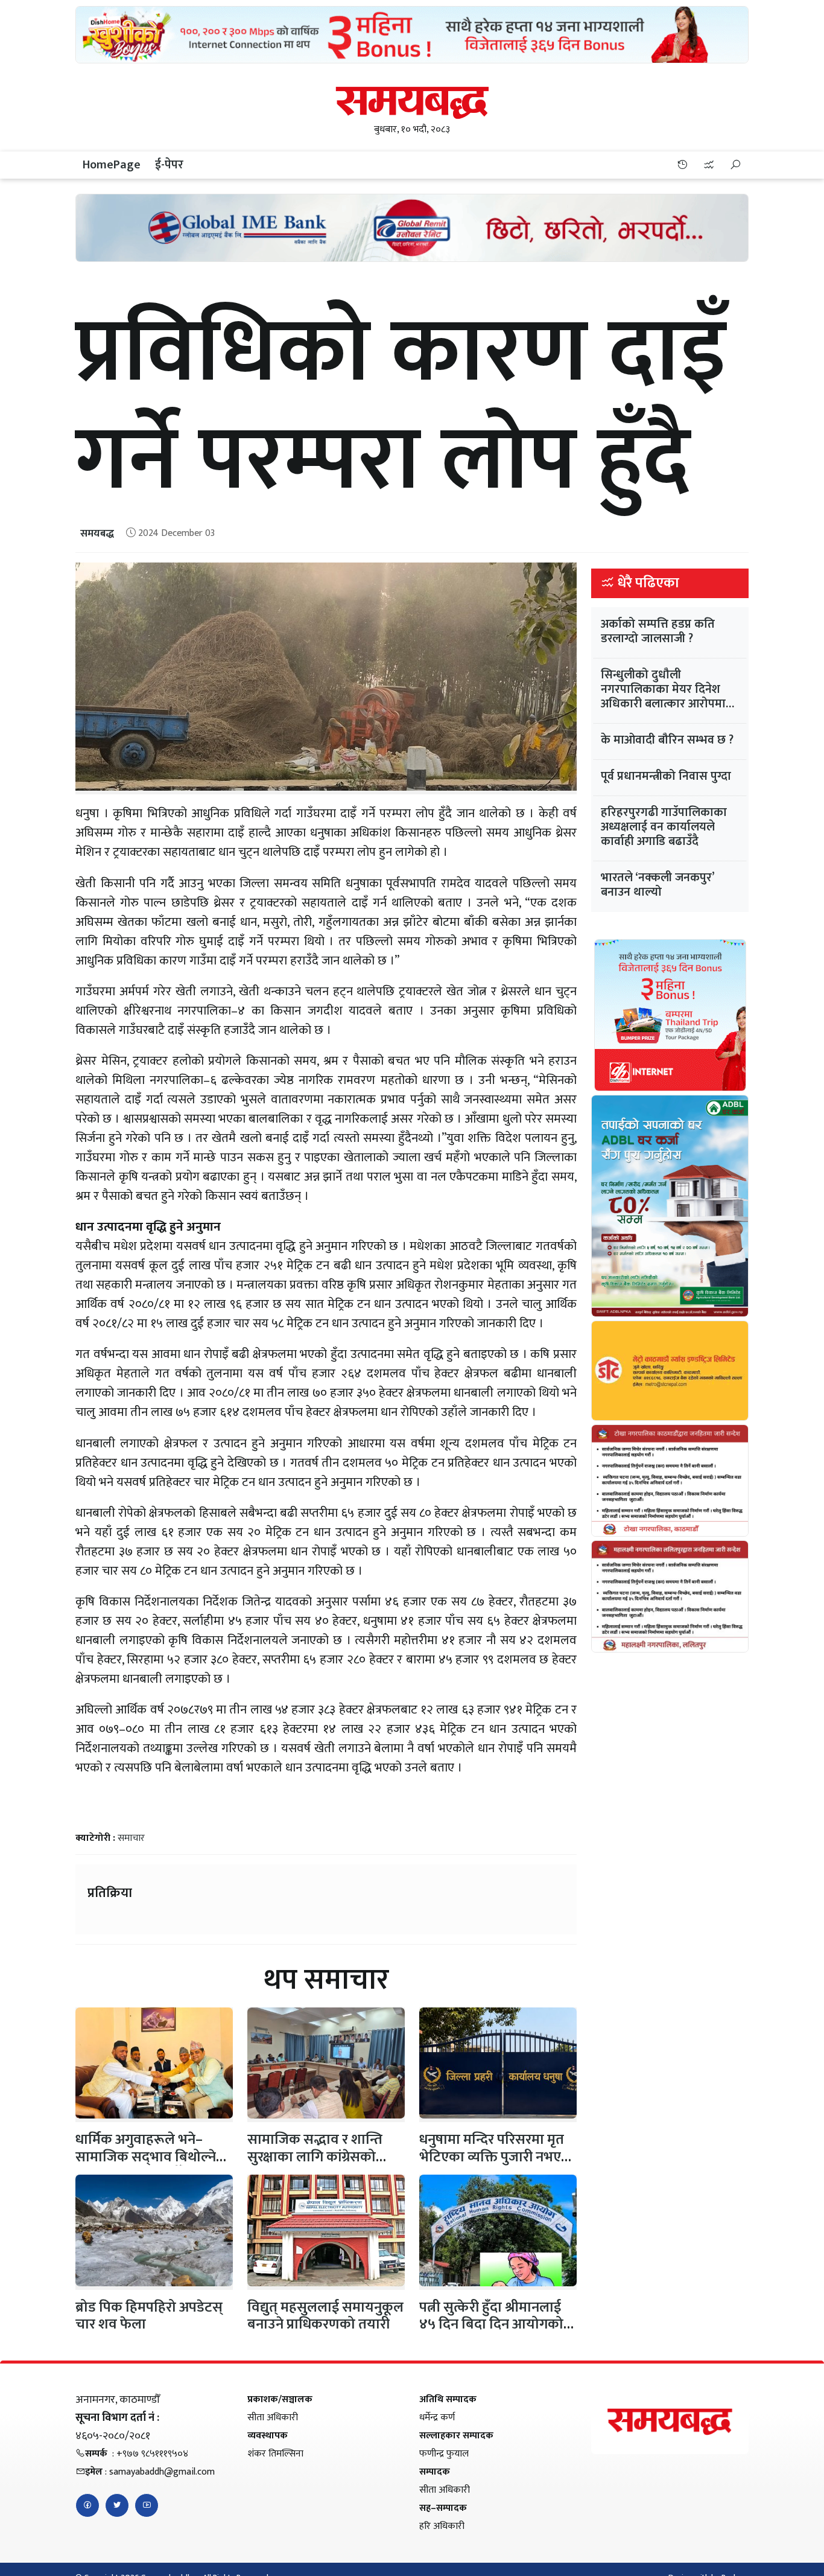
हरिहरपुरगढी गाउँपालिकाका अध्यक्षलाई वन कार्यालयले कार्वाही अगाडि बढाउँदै (664, 827)
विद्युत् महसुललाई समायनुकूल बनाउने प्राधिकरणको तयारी (325, 2316)
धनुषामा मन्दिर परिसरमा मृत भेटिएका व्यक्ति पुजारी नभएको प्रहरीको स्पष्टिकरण (498, 2157)
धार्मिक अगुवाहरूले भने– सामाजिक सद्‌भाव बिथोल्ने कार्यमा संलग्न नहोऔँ (146, 2157)
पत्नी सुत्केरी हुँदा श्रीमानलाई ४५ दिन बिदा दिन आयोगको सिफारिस (491, 2325)
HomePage (112, 165)
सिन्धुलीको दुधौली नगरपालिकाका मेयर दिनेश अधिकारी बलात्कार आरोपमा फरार (663, 697)
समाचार (131, 1838)
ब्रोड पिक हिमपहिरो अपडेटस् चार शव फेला (149, 2316)
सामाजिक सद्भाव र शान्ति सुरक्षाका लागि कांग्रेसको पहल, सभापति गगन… (315, 2157)
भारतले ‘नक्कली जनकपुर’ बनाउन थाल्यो (658, 885)
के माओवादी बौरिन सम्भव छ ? (667, 740)
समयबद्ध (97, 534)
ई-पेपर (169, 165)
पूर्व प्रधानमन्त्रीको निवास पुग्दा (666, 776)
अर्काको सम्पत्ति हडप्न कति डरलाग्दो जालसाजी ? (658, 631)
